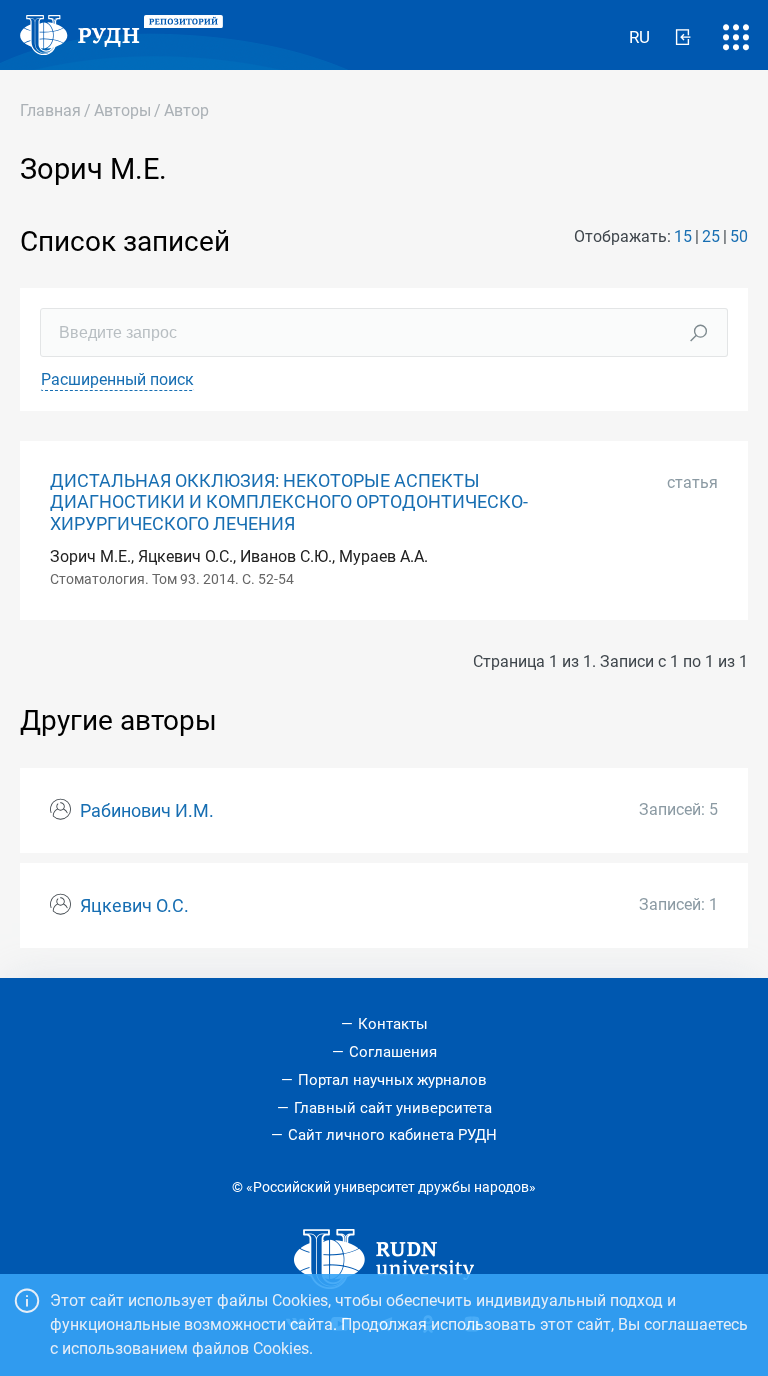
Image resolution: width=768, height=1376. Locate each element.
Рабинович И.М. (147, 811)
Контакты (393, 1024)
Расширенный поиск (117, 379)
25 (711, 236)
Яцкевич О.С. (134, 906)
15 (683, 236)
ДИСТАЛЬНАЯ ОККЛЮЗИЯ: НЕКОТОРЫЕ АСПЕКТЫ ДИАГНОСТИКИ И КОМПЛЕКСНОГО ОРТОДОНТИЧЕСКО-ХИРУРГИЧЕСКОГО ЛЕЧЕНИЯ (289, 502)
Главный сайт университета (393, 1108)
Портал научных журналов (392, 1080)
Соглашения (393, 1052)
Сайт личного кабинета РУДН (392, 1135)
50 (739, 236)
